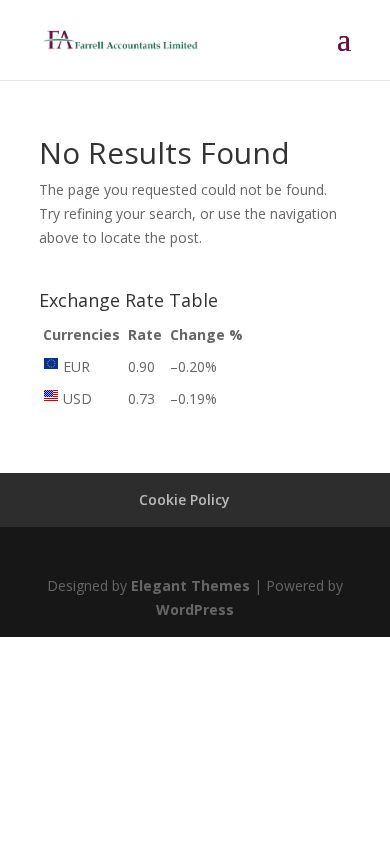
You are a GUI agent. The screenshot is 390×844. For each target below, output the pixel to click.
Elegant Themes (190, 585)
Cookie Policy (184, 499)
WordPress (195, 609)
